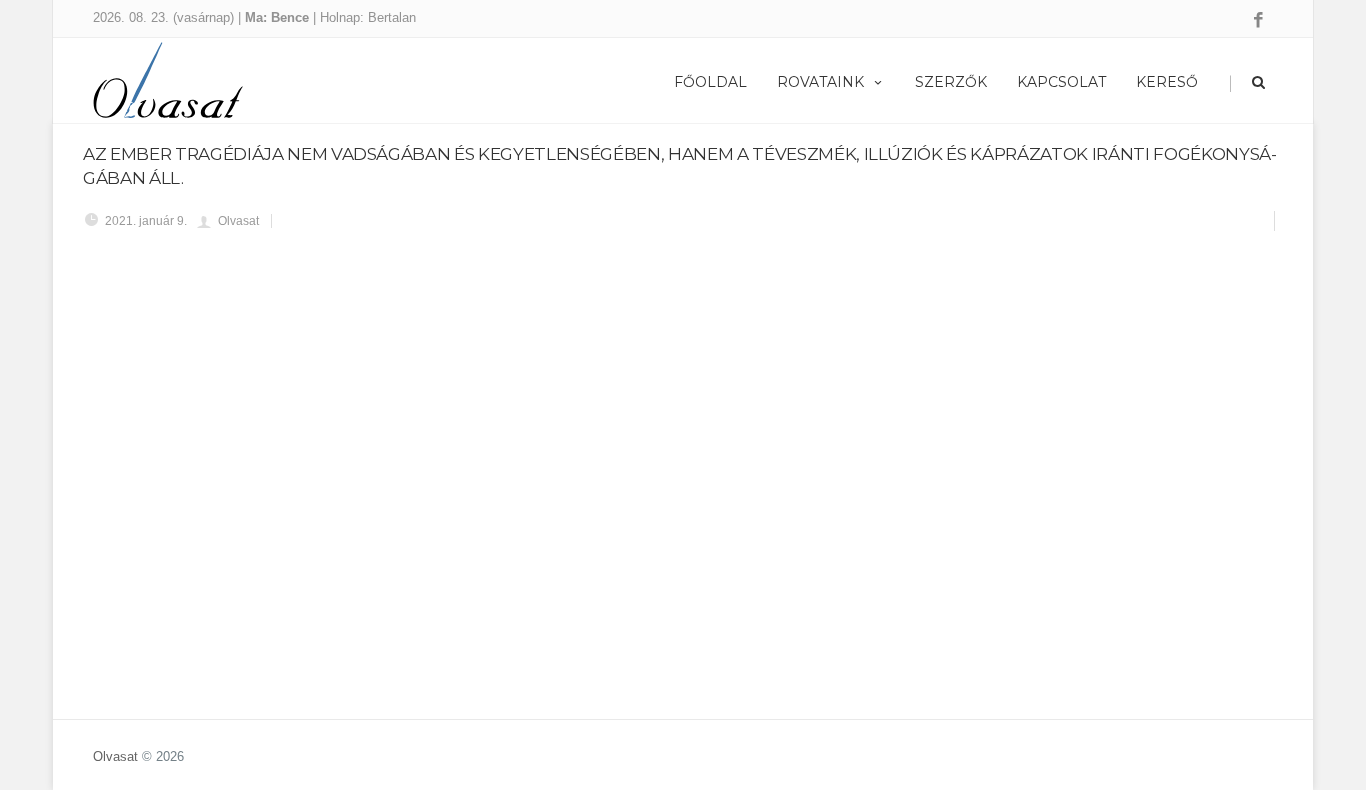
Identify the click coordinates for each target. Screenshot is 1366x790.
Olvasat (115, 756)
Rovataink (820, 82)
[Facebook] (1258, 21)
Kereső (1167, 82)
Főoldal (710, 82)
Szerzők (951, 82)
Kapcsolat (1061, 82)
